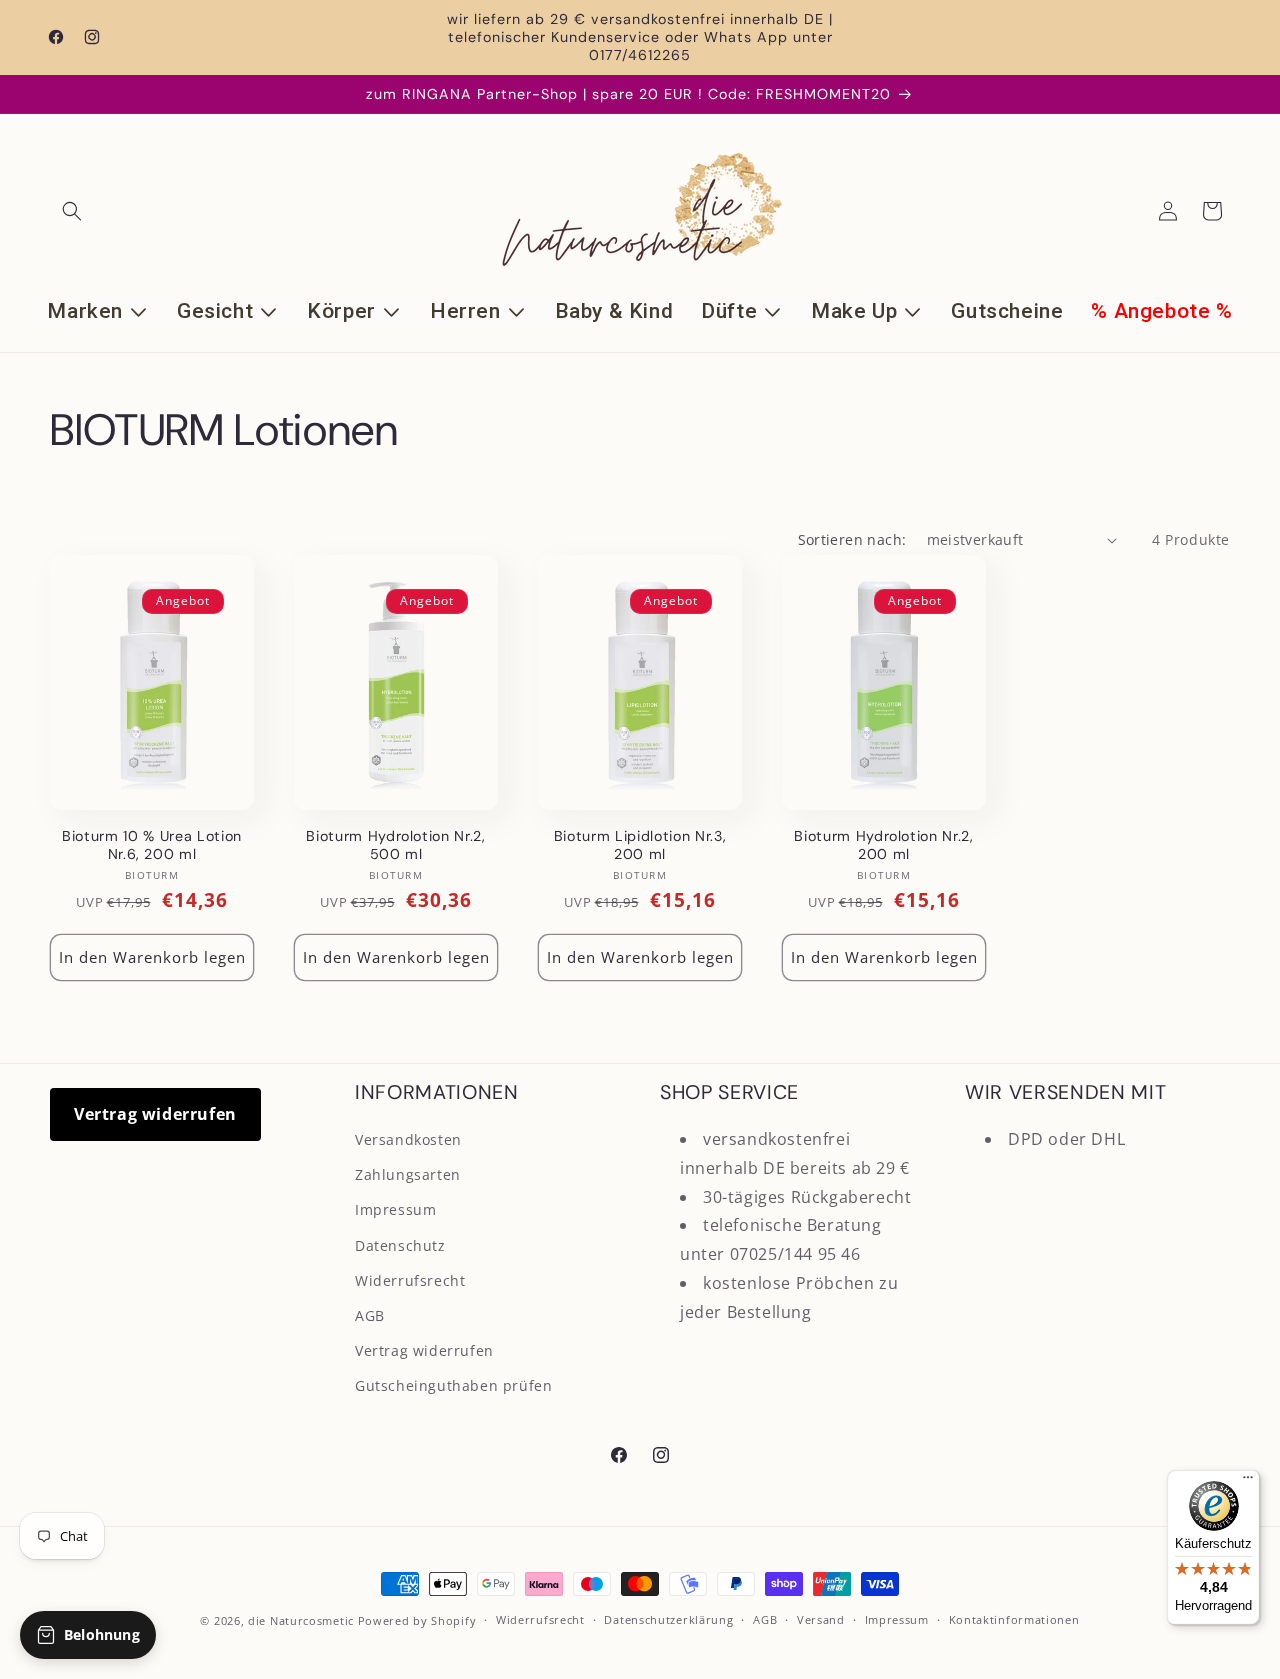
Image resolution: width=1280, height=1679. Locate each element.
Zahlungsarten (408, 1174)
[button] (72, 211)
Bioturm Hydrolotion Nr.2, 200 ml (884, 845)
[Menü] (1248, 1482)
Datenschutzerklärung (668, 1619)
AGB (370, 1315)
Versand (821, 1619)
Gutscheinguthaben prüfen (453, 1385)
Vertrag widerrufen (155, 1114)
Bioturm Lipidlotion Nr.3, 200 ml (640, 845)
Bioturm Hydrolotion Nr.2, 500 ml (396, 845)
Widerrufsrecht (410, 1280)
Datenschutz (400, 1245)
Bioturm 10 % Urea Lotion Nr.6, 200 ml (152, 845)
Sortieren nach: (852, 539)
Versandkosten (408, 1139)
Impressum (395, 1209)
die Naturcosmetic (301, 1620)
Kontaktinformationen (1014, 1619)
